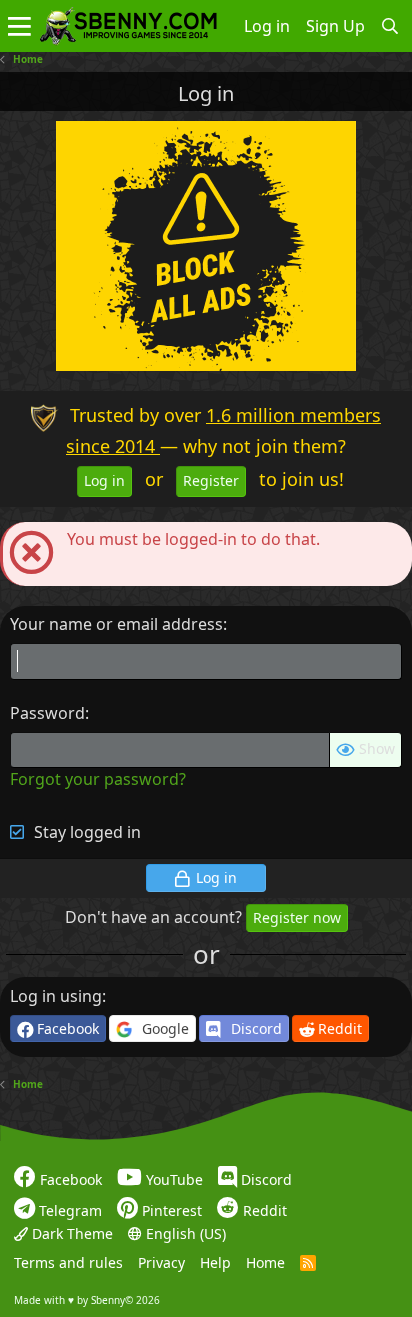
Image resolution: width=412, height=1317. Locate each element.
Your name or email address (116, 624)
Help (215, 1262)
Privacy (161, 1262)
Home (265, 1262)
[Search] (390, 26)
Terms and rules (68, 1262)
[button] (19, 26)
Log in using (56, 996)
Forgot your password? (98, 779)
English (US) (184, 1233)
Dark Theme (70, 1233)
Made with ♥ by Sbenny (87, 1300)
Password (47, 713)
